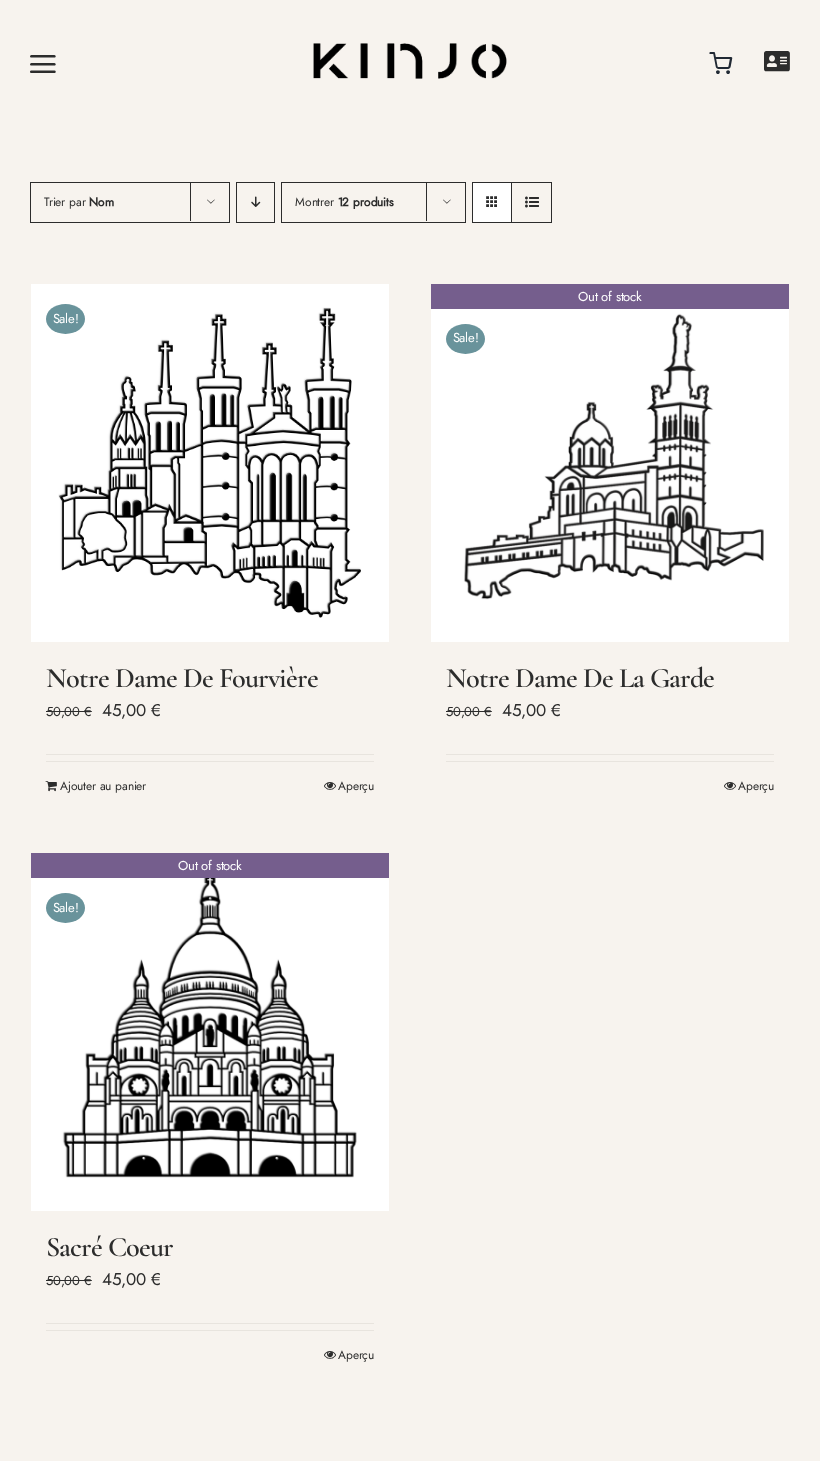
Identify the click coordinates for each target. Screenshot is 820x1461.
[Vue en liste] (531, 202)
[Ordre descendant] (255, 202)
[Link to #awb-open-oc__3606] (777, 61)
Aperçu (356, 786)
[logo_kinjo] (410, 24)
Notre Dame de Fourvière (182, 678)
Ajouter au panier (103, 786)
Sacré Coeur (109, 1247)
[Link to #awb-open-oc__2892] (102, 64)
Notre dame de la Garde (580, 678)
